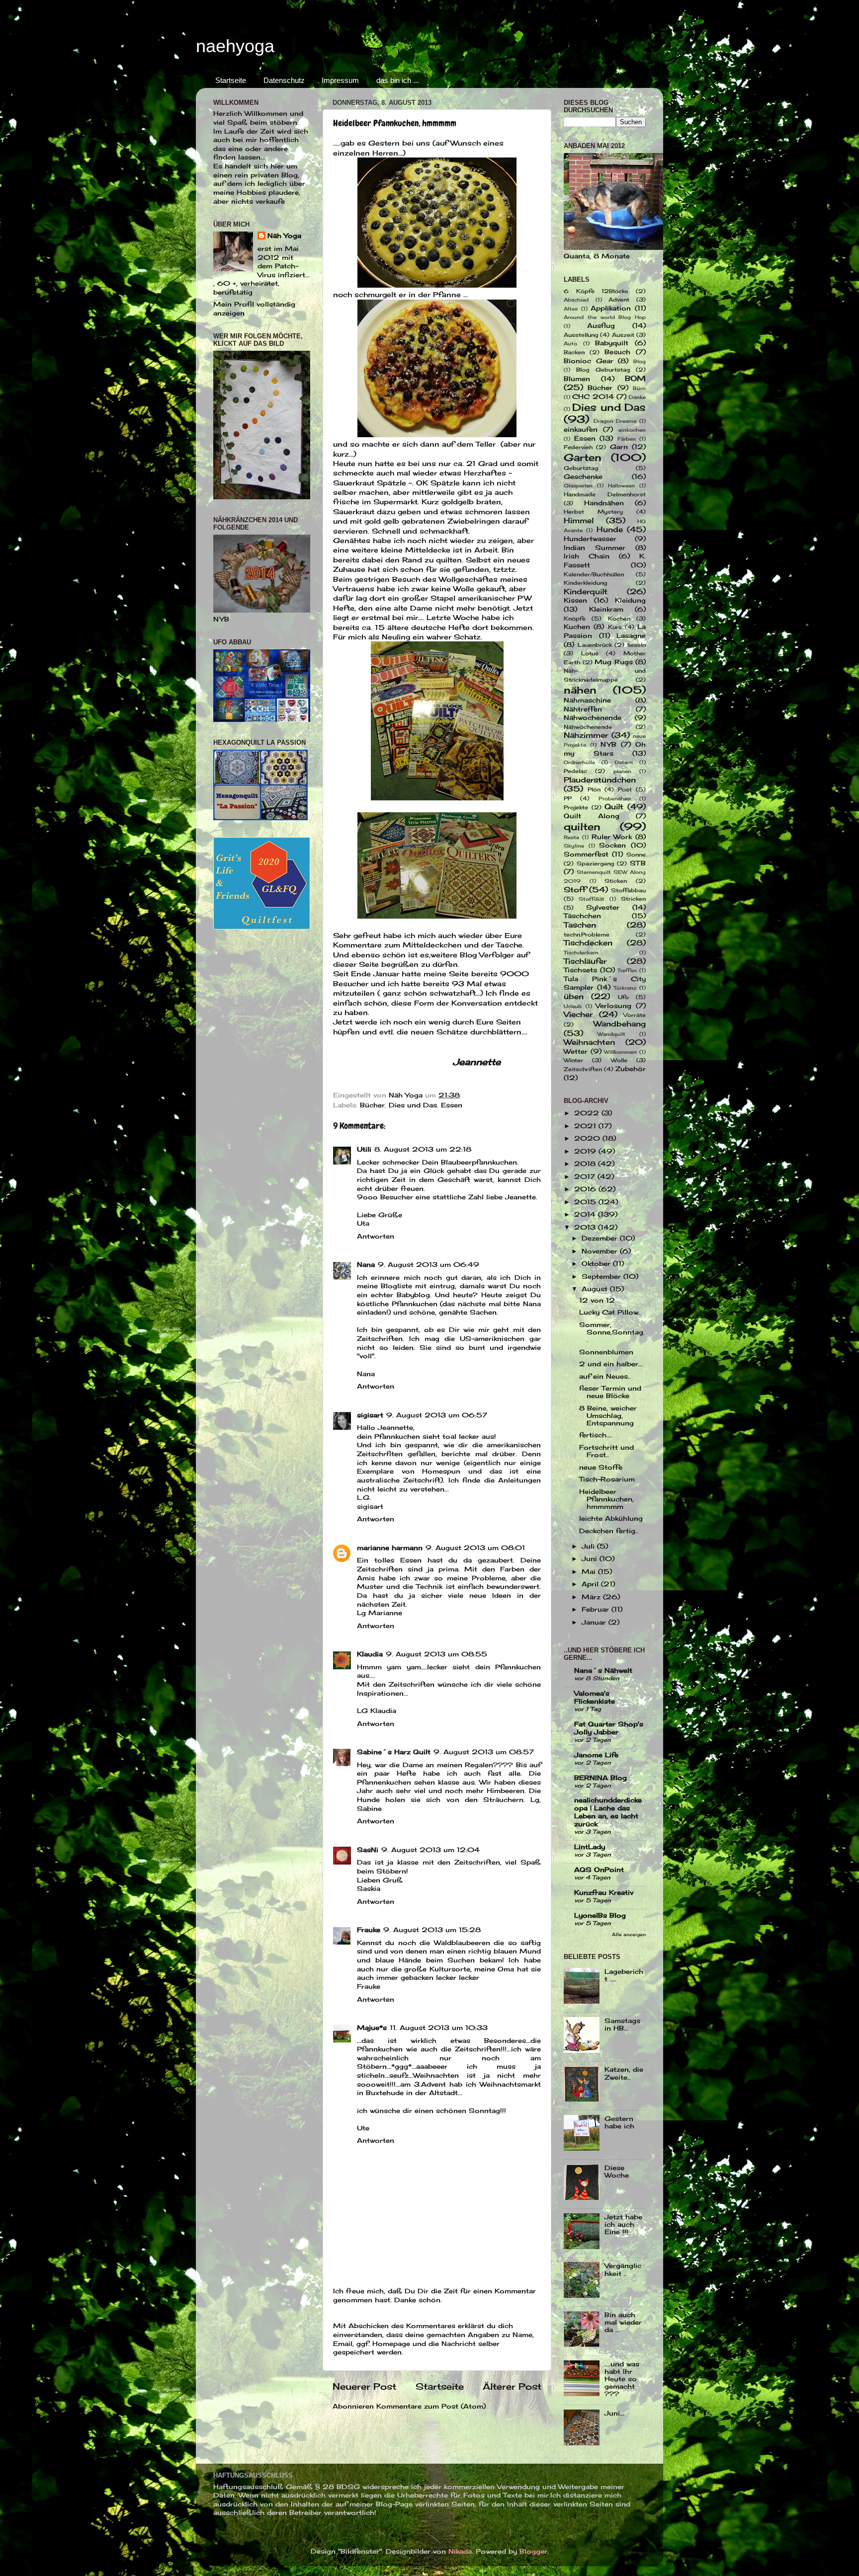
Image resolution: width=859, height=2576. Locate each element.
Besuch (617, 352)
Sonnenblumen (606, 1352)
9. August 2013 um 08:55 (436, 1654)
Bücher (372, 1105)
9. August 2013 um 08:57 (484, 1752)
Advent (619, 300)
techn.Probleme (587, 935)
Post (625, 789)
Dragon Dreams (615, 421)
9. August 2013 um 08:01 (475, 1548)
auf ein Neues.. (605, 1376)
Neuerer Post (364, 2386)
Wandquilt (611, 1034)
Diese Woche (617, 2172)
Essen (452, 1105)
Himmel (579, 520)
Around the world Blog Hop (605, 317)
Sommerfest (586, 854)
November (601, 1251)
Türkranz (625, 988)
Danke (637, 397)
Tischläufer (585, 961)
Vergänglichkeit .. (623, 2269)
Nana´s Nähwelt (603, 1671)
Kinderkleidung (585, 583)
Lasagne (631, 636)
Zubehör (631, 1069)
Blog (640, 361)
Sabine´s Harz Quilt (394, 1752)
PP (568, 798)
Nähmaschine (587, 700)
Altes (571, 309)
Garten (583, 457)
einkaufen (581, 429)
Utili (364, 1149)
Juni (591, 1559)
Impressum (340, 80)
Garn (619, 447)
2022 (588, 1113)
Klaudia (370, 1654)
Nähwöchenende (588, 727)
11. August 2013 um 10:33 (439, 2028)
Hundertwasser (590, 539)
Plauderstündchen (600, 780)
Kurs (615, 627)
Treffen (627, 970)
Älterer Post (512, 2386)
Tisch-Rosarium (607, 1479)
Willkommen (620, 1052)
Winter (573, 1060)
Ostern (624, 762)
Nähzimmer (586, 735)
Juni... (614, 2413)
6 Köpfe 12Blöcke (596, 291)
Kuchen (577, 627)
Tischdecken (588, 943)
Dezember (601, 1238)
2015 (586, 1202)
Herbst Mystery (593, 512)
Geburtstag (581, 468)
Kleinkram (606, 609)
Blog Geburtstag (603, 370)
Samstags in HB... (622, 2025)
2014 (586, 1214)
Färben (627, 439)
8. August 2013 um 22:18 (423, 1149)
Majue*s (372, 2028)
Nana (366, 1265)
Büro (639, 388)
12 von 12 (597, 1300)
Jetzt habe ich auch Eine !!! (623, 2225)
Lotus (590, 653)
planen (622, 771)
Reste (571, 837)
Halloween (621, 485)
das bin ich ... (398, 80)
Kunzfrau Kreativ (604, 1893)
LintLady (590, 1847)
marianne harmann (390, 1548)
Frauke (369, 1930)
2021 (586, 1126)
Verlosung (613, 1006)
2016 (586, 1189)
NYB (608, 744)
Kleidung (630, 600)
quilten (582, 826)
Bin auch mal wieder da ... (623, 2322)
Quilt (614, 807)
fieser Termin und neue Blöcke (610, 1392)
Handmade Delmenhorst (605, 494)
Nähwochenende (593, 718)
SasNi (368, 1850)
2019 (586, 1151)
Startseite (231, 80)
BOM (635, 378)
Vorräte (635, 1015)
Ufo (623, 997)
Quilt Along (592, 816)
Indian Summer (595, 548)
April (591, 1584)
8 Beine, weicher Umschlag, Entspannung (608, 1416)
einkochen (632, 430)
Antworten (376, 1236)
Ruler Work (612, 837)
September (602, 1277)
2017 (586, 1177)
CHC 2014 (593, 397)
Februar (597, 1609)
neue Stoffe (601, 1467)
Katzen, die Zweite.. (624, 2073)
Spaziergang (595, 863)
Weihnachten (589, 1042)
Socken (612, 845)
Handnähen (604, 503)
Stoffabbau (628, 890)
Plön (594, 789)
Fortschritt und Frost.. (606, 1451)
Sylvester (603, 907)
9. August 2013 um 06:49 (429, 1265)
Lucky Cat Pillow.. (610, 1312)
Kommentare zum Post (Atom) (431, 2406)
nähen (580, 690)
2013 (586, 1227)
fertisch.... (596, 1435)
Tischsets (580, 970)
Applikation (611, 308)
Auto (570, 343)
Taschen (580, 925)
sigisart (370, 1415)
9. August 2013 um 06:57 (437, 1415)
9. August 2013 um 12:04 (430, 1850)
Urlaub (573, 1006)
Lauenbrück (595, 645)
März (592, 1597)
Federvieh (578, 447)
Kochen (619, 619)
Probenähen (615, 798)
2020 (588, 1138)
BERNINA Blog (601, 1778)
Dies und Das (413, 1105)
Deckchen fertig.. (609, 1531)
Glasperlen (578, 485)
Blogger (533, 2551)
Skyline (574, 846)
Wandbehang (620, 1024)
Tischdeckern (581, 952)
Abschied (576, 300)
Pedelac (575, 771)
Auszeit (623, 335)
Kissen (575, 600)
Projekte (576, 807)
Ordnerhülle (579, 762)
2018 (586, 1164)
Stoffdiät (592, 899)
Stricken (633, 899)
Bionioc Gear (589, 361)
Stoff (575, 890)
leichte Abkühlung (611, 1519)
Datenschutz (284, 80)
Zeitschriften (583, 1069)
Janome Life (596, 1755)
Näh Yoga (284, 236)
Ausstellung (581, 335)
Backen (574, 352)
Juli (589, 1546)
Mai (590, 1572)
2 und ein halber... (611, 1364)
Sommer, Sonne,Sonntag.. (612, 1332)
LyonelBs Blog (600, 1915)
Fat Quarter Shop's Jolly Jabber (609, 1728)
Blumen (577, 379)
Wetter (576, 1052)
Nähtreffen (583, 709)
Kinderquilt (586, 591)
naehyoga (235, 46)
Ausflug (601, 326)
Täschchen (582, 916)
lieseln (637, 645)
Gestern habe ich (619, 2122)
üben (574, 996)
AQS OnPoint (599, 1870)
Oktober (597, 1264)
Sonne (636, 855)
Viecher (578, 1014)
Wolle (619, 1060)
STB (638, 863)
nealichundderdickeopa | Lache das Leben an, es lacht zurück (608, 1812)
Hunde (610, 529)
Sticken (616, 881)
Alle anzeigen (629, 1934)
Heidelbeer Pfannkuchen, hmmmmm (606, 1499)
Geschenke (583, 477)
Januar (595, 1622)
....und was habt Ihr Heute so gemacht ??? (622, 2379)
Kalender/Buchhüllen (594, 574)
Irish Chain (587, 556)
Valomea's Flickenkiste (595, 1697)
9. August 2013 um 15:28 (432, 1930)
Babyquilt (612, 343)
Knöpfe (575, 619)
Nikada (460, 2551)
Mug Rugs (614, 662)
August (596, 1289)
